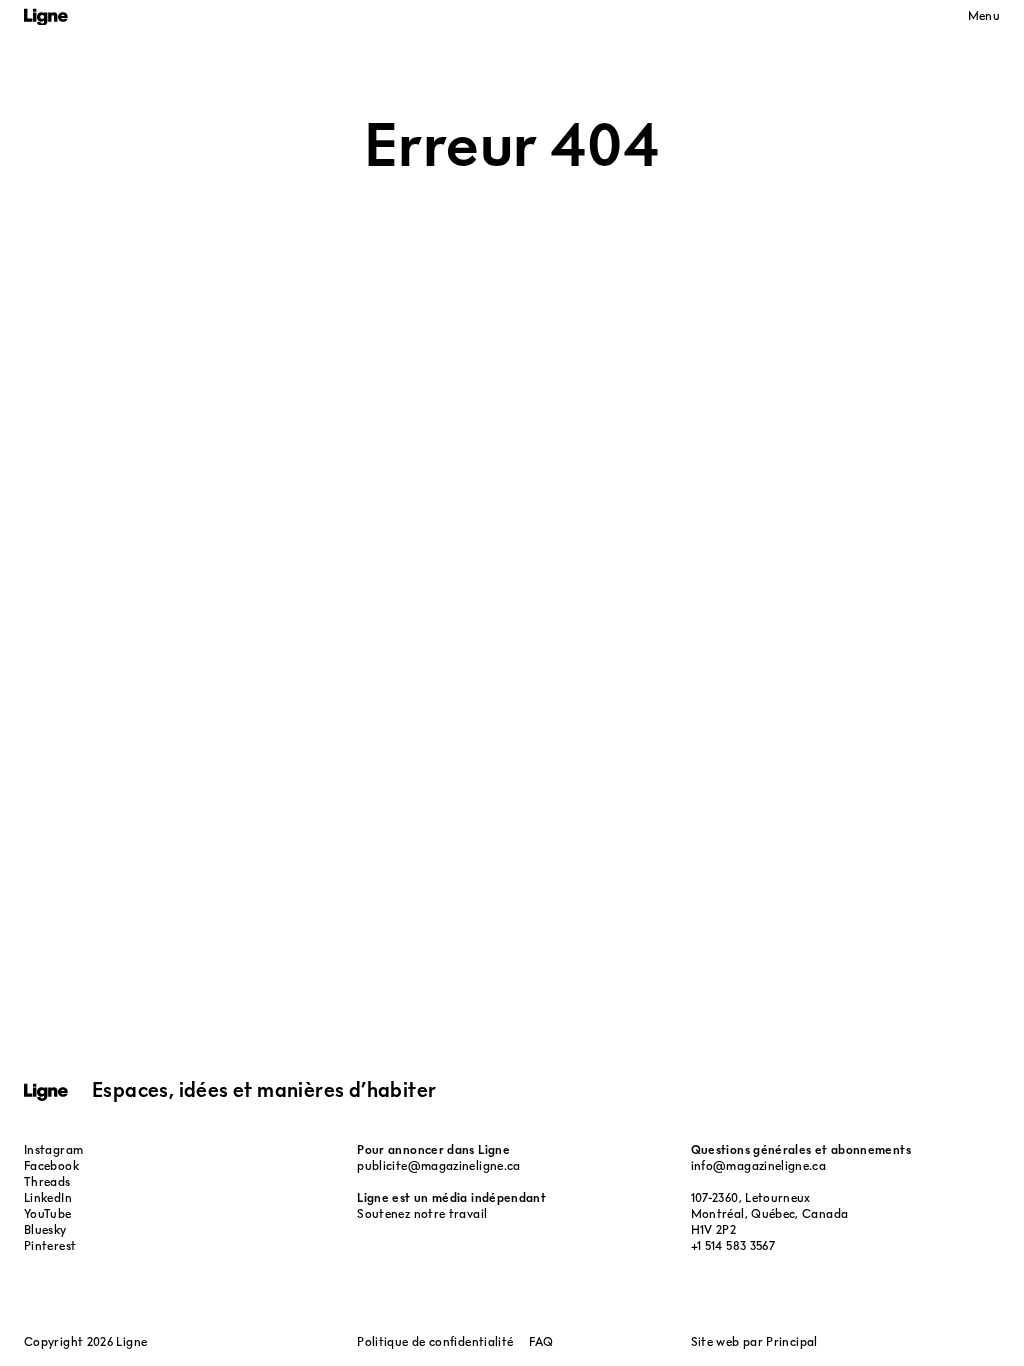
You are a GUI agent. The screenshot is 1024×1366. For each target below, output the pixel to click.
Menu (984, 15)
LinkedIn (48, 1197)
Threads (47, 1181)
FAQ (541, 1341)
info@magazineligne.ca (759, 1165)
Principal (791, 1341)
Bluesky (45, 1229)
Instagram (53, 1149)
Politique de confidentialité (435, 1341)
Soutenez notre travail (422, 1213)
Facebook (51, 1165)
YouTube (48, 1213)
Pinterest (50, 1245)
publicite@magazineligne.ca (438, 1165)
